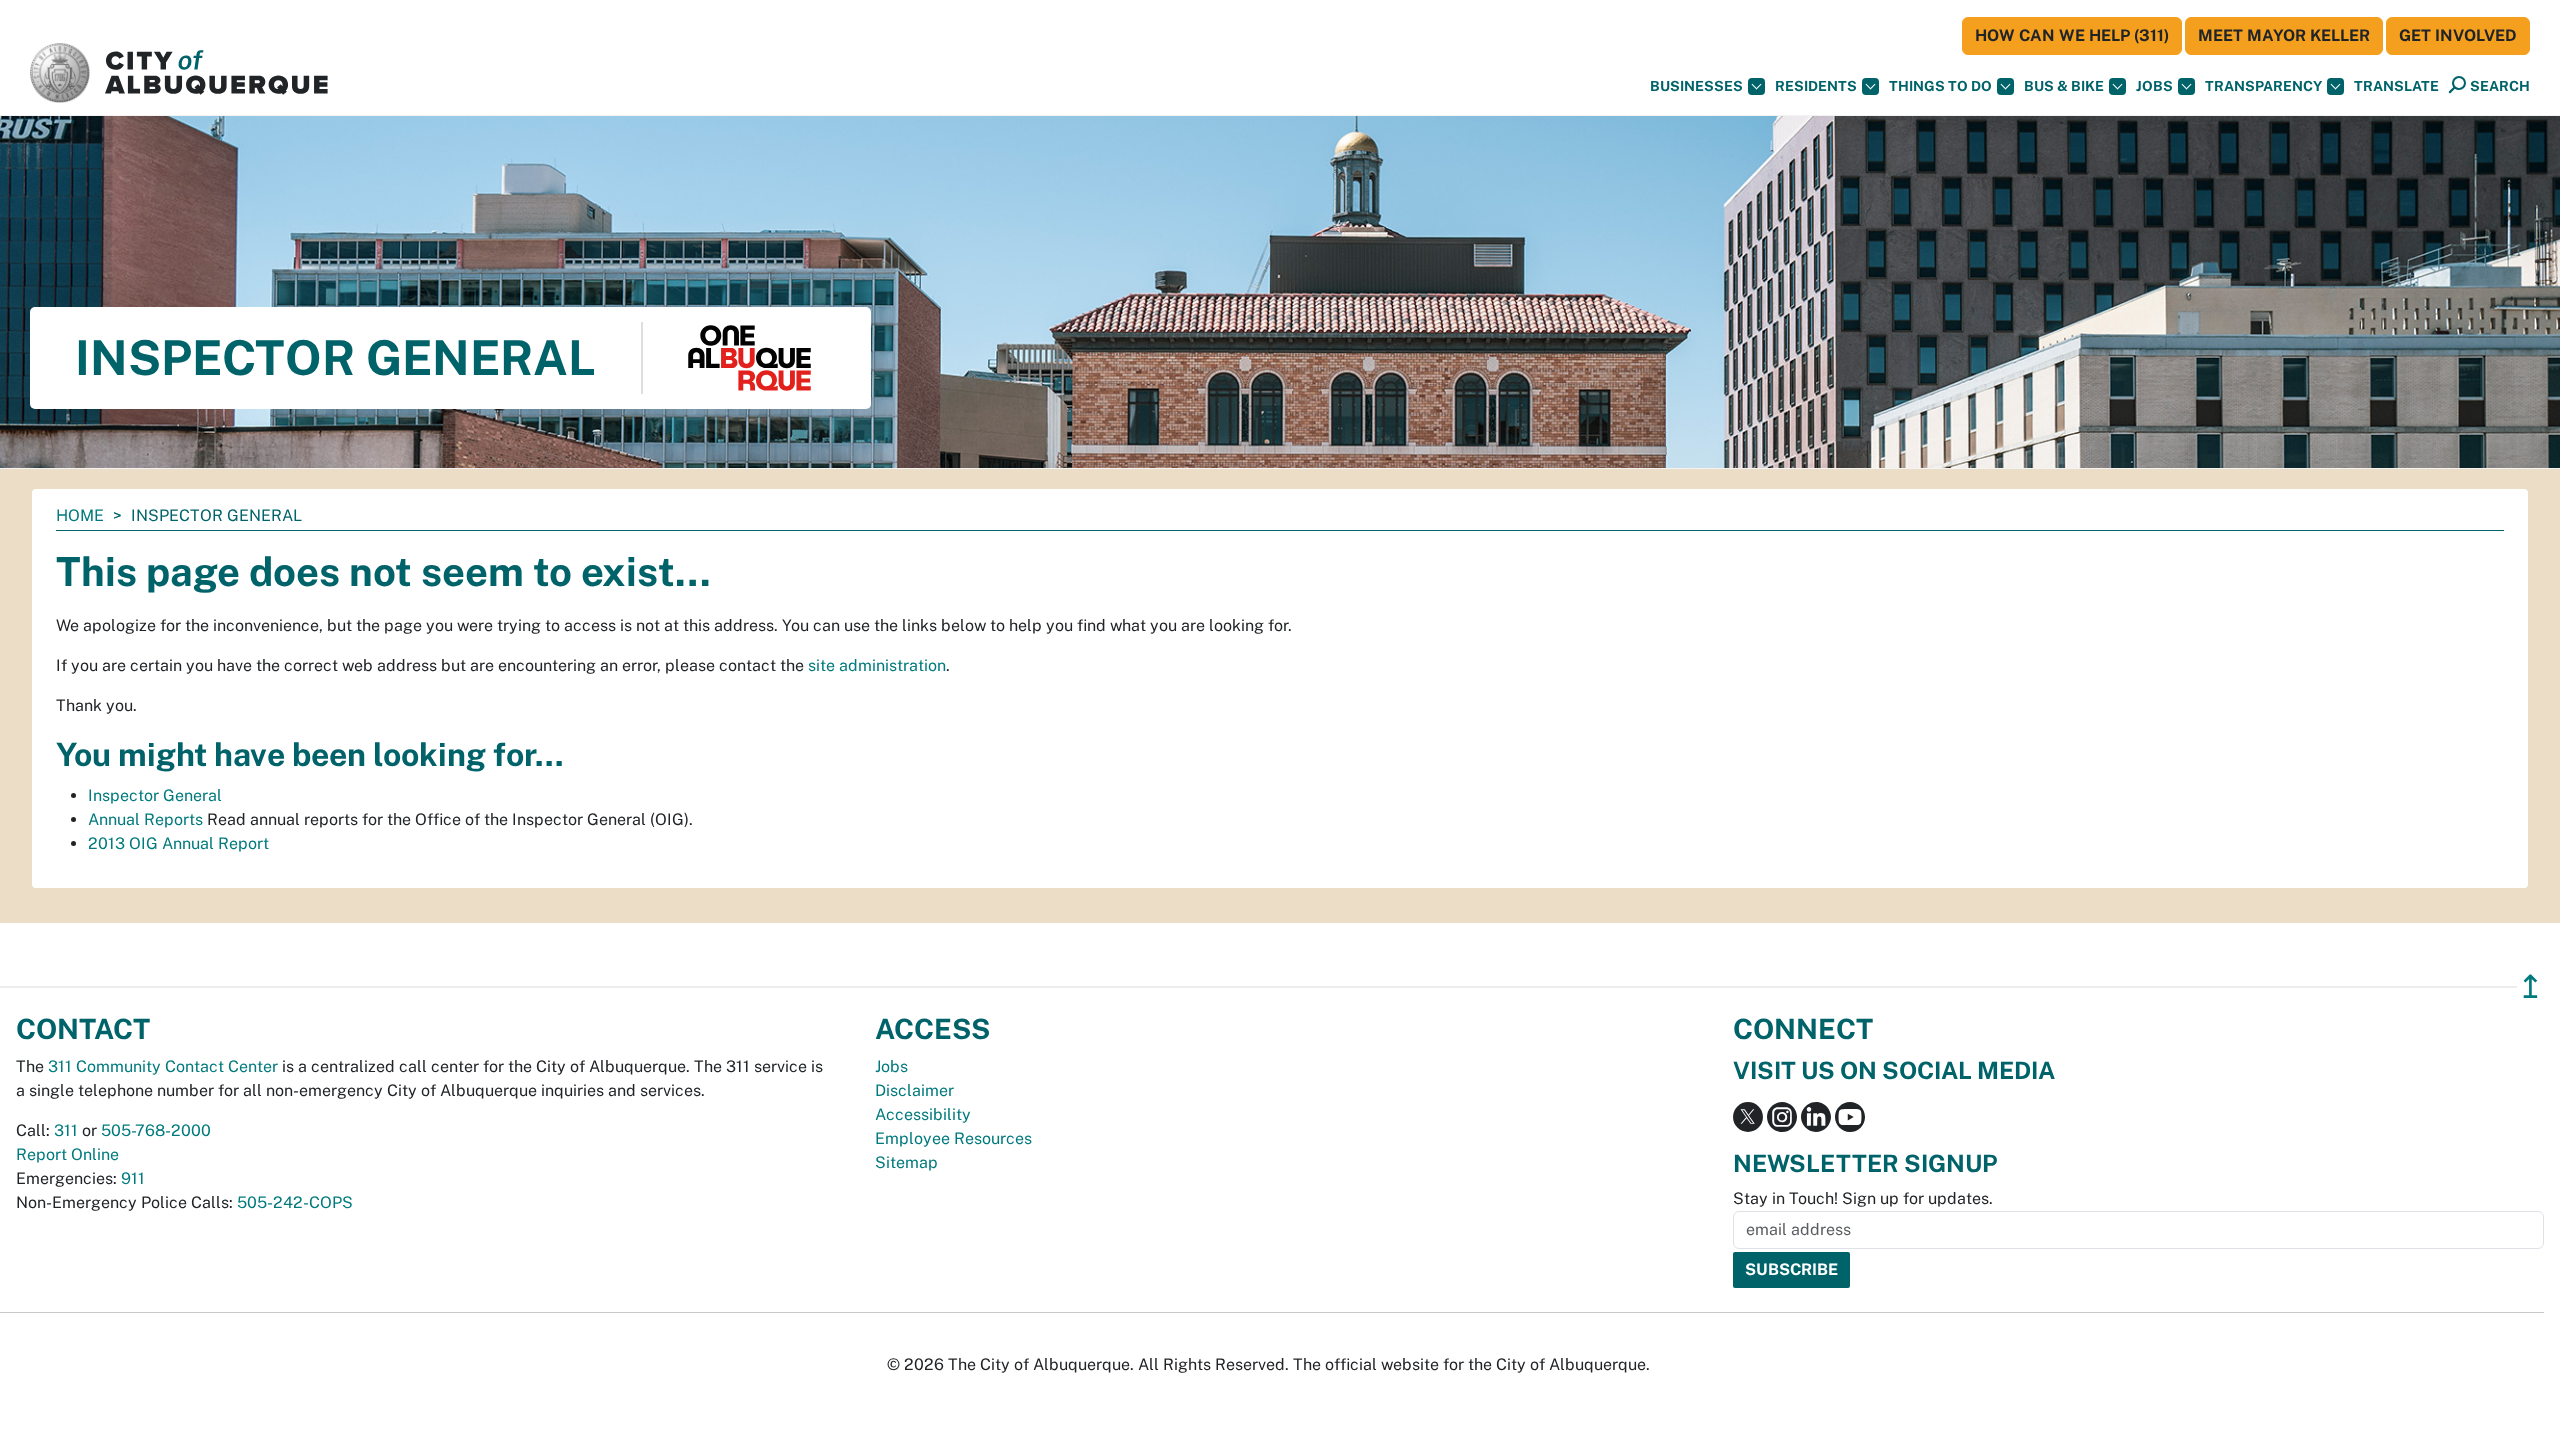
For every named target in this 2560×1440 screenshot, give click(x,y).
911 (133, 1178)
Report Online (67, 1154)
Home (80, 515)
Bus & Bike (2064, 86)
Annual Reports (145, 819)
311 (66, 1130)
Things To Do (1940, 86)
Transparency (2263, 86)
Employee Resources (953, 1138)
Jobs (2154, 86)
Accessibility (923, 1114)
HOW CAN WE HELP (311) (2072, 35)
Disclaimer (914, 1090)
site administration (877, 665)
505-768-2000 (156, 1130)
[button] (2396, 86)
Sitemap (906, 1162)
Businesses (1696, 86)
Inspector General (155, 795)
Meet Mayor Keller (2284, 35)
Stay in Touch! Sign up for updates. (1863, 1198)
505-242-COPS (295, 1202)
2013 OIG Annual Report (178, 843)
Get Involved (2458, 35)
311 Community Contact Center (163, 1066)
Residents (1816, 86)
